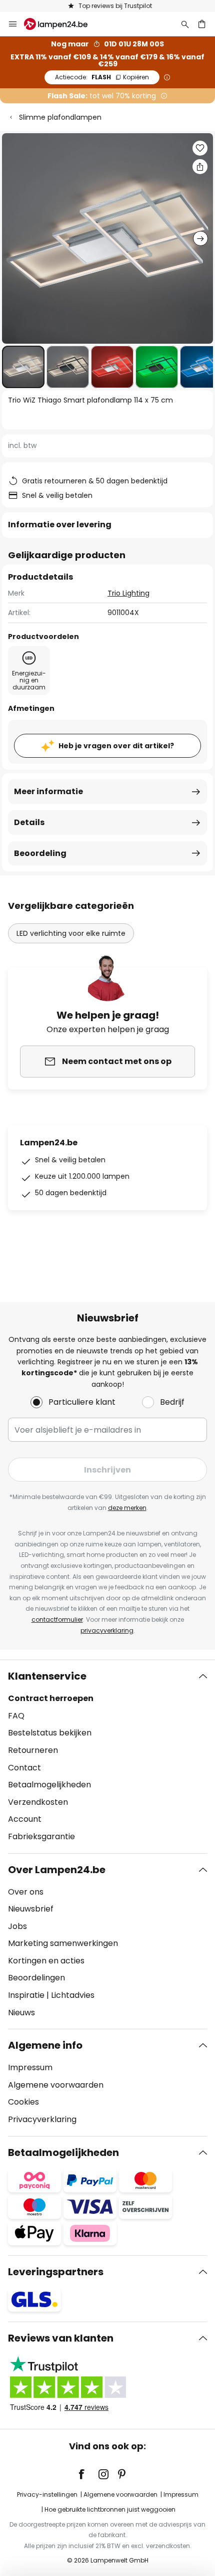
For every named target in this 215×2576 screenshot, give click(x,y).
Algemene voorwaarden (56, 2085)
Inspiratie (26, 1995)
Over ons (26, 1892)
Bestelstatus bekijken (50, 1733)
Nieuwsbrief (31, 1909)
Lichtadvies (73, 1995)
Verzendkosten (38, 1802)
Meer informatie (48, 791)
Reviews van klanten (61, 2338)
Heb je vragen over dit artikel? (116, 746)
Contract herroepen (51, 1698)
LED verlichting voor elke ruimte (71, 933)
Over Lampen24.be (57, 1870)
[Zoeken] (185, 24)
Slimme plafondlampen (60, 117)
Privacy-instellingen (47, 2494)
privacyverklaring (107, 1630)
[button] (23, 367)
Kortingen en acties (46, 1961)
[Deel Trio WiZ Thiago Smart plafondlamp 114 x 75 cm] (200, 167)
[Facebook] (88, 2474)
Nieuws (21, 2013)
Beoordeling (40, 853)
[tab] (107, 1756)
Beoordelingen (36, 1978)
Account (25, 1819)
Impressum (30, 2067)
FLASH (102, 77)
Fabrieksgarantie (41, 1836)
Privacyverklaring (42, 2119)
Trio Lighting (128, 593)
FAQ (16, 1716)
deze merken (127, 1508)
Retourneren (33, 1750)
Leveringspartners (56, 2272)
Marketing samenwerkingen (63, 1943)
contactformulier (57, 1619)
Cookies (23, 2102)
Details (29, 822)
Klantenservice (47, 1676)
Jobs (17, 1926)
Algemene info (45, 2045)
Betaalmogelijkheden (49, 1785)
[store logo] (62, 24)
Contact (24, 1768)
